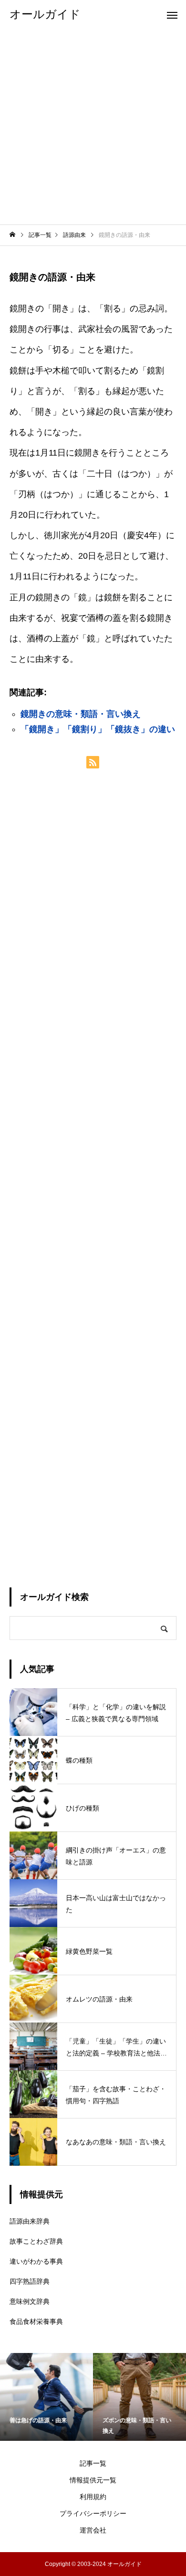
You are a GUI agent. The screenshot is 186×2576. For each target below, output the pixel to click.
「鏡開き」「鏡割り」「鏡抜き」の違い (98, 729)
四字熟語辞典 (30, 2281)
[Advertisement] (93, 127)
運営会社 (93, 2530)
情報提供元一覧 (93, 2480)
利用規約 (93, 2497)
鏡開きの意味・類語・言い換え (81, 714)
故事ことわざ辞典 (36, 2241)
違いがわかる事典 (36, 2261)
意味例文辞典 (30, 2301)
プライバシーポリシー (93, 2513)
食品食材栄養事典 (36, 2321)
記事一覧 (93, 2463)
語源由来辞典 (30, 2221)
